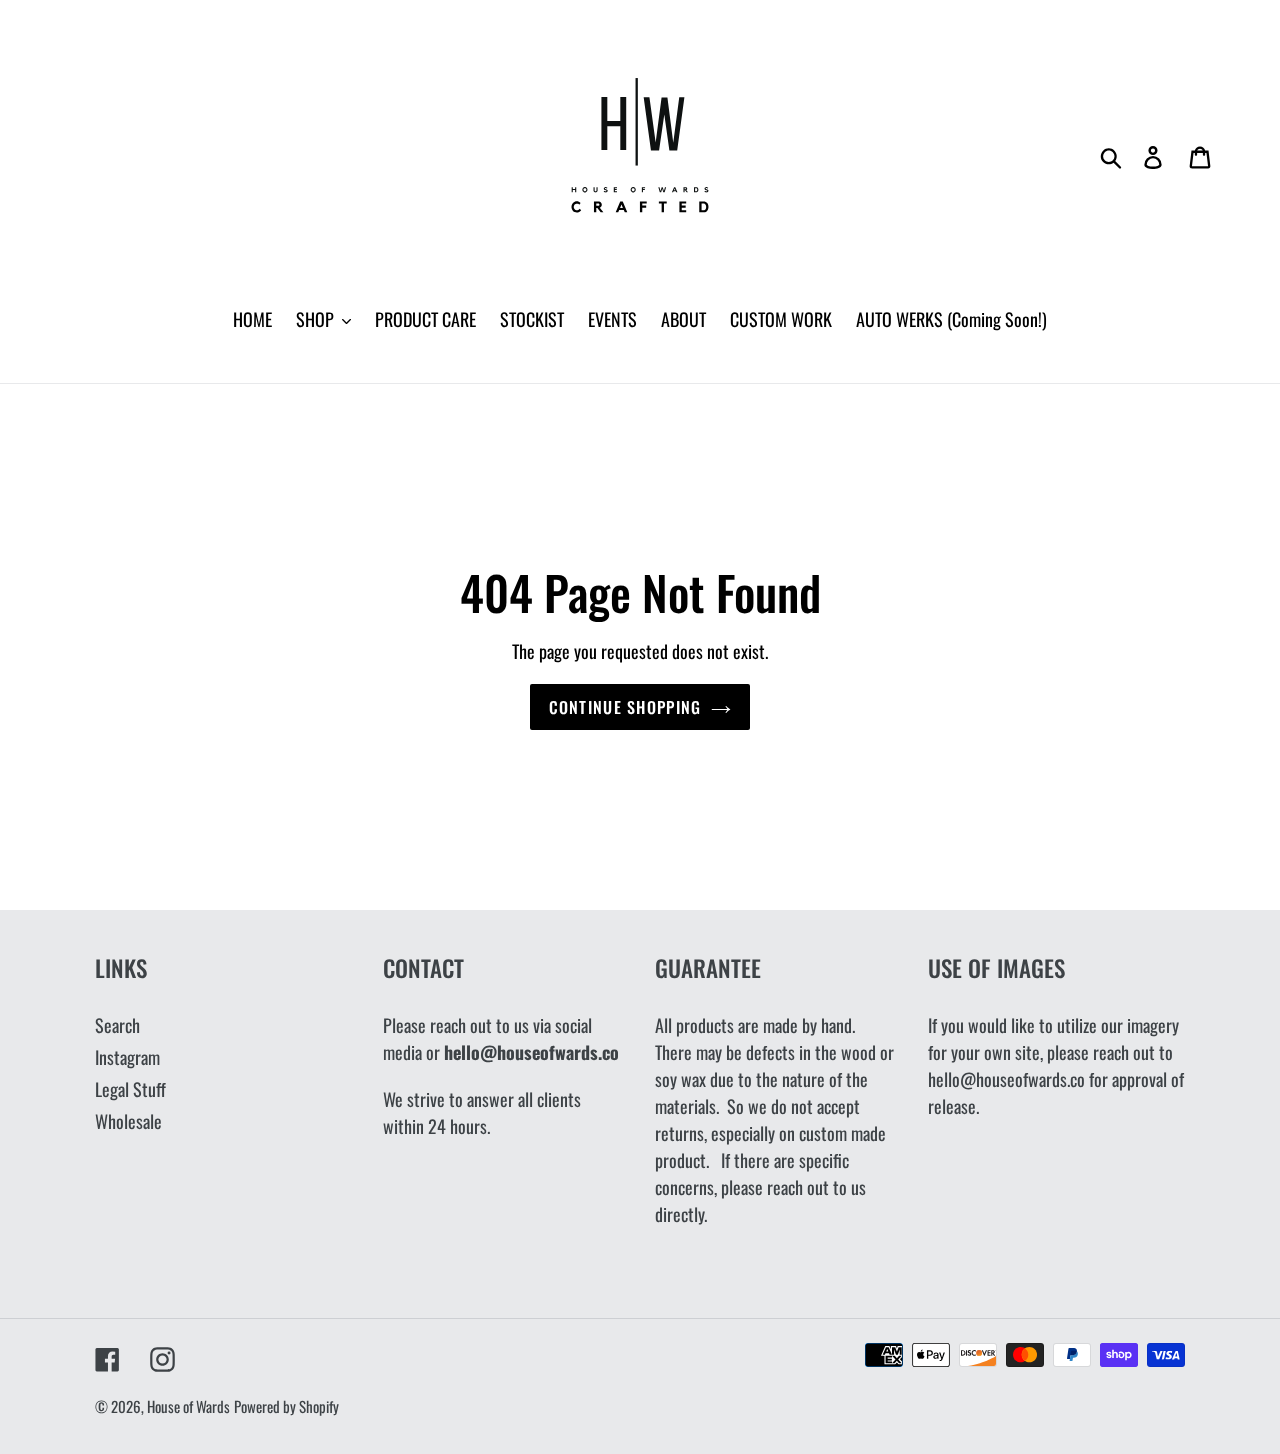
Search (117, 1025)
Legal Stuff (130, 1089)
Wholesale (128, 1121)
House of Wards (188, 1406)
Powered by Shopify (286, 1406)
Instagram (127, 1057)
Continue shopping (625, 707)
